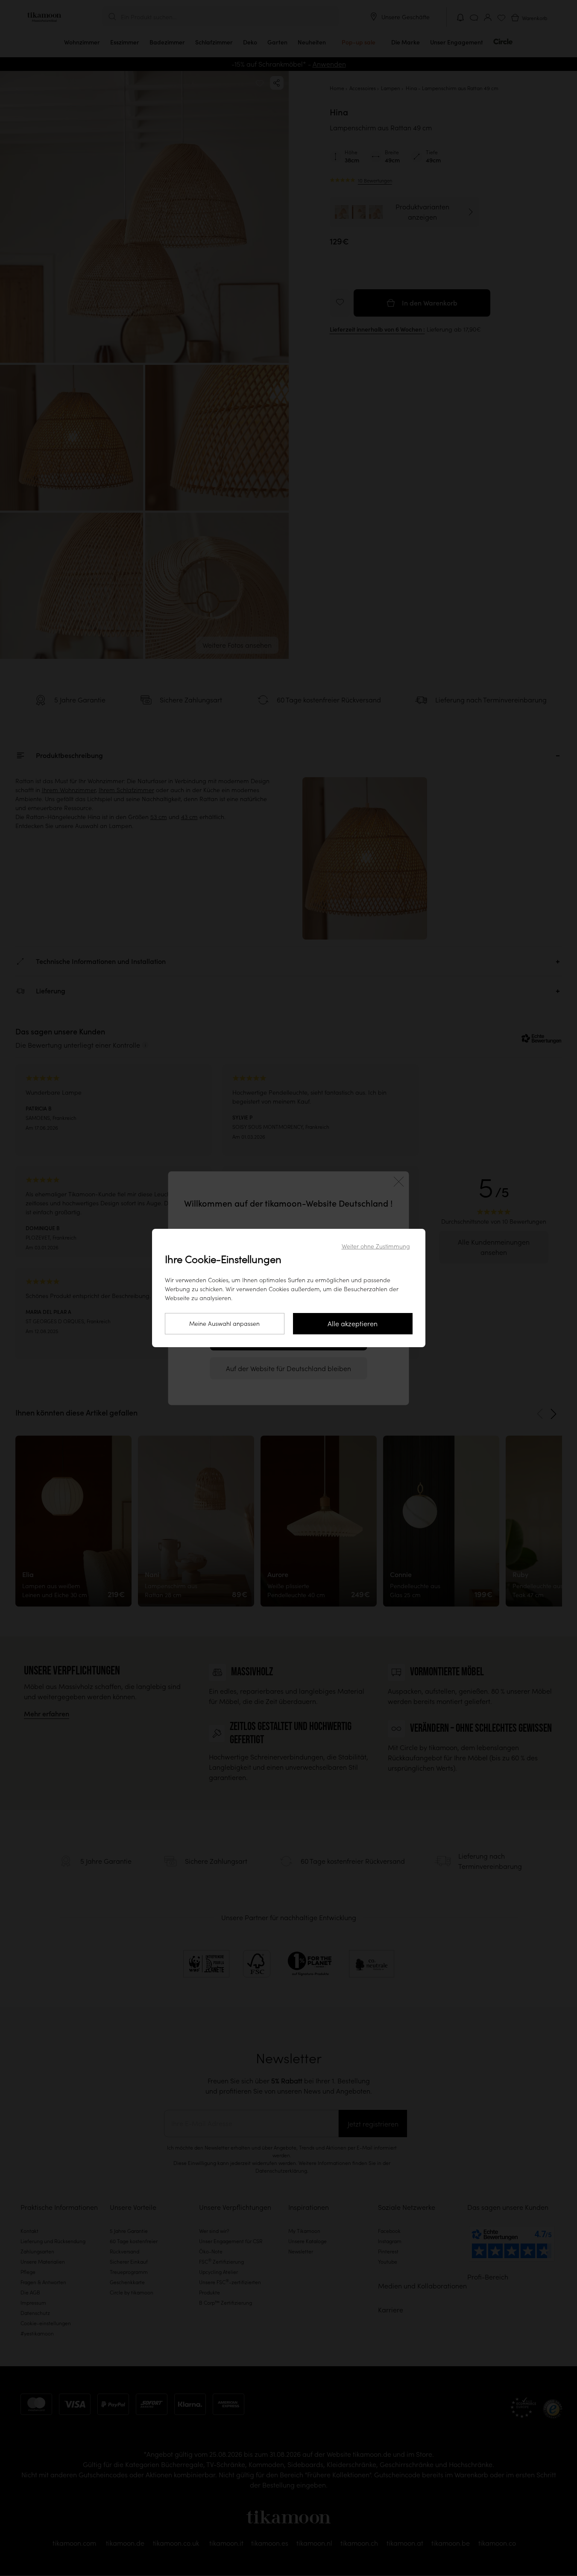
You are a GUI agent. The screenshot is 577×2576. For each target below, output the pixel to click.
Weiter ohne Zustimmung (376, 1246)
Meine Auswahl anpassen (224, 1324)
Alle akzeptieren (353, 1324)
